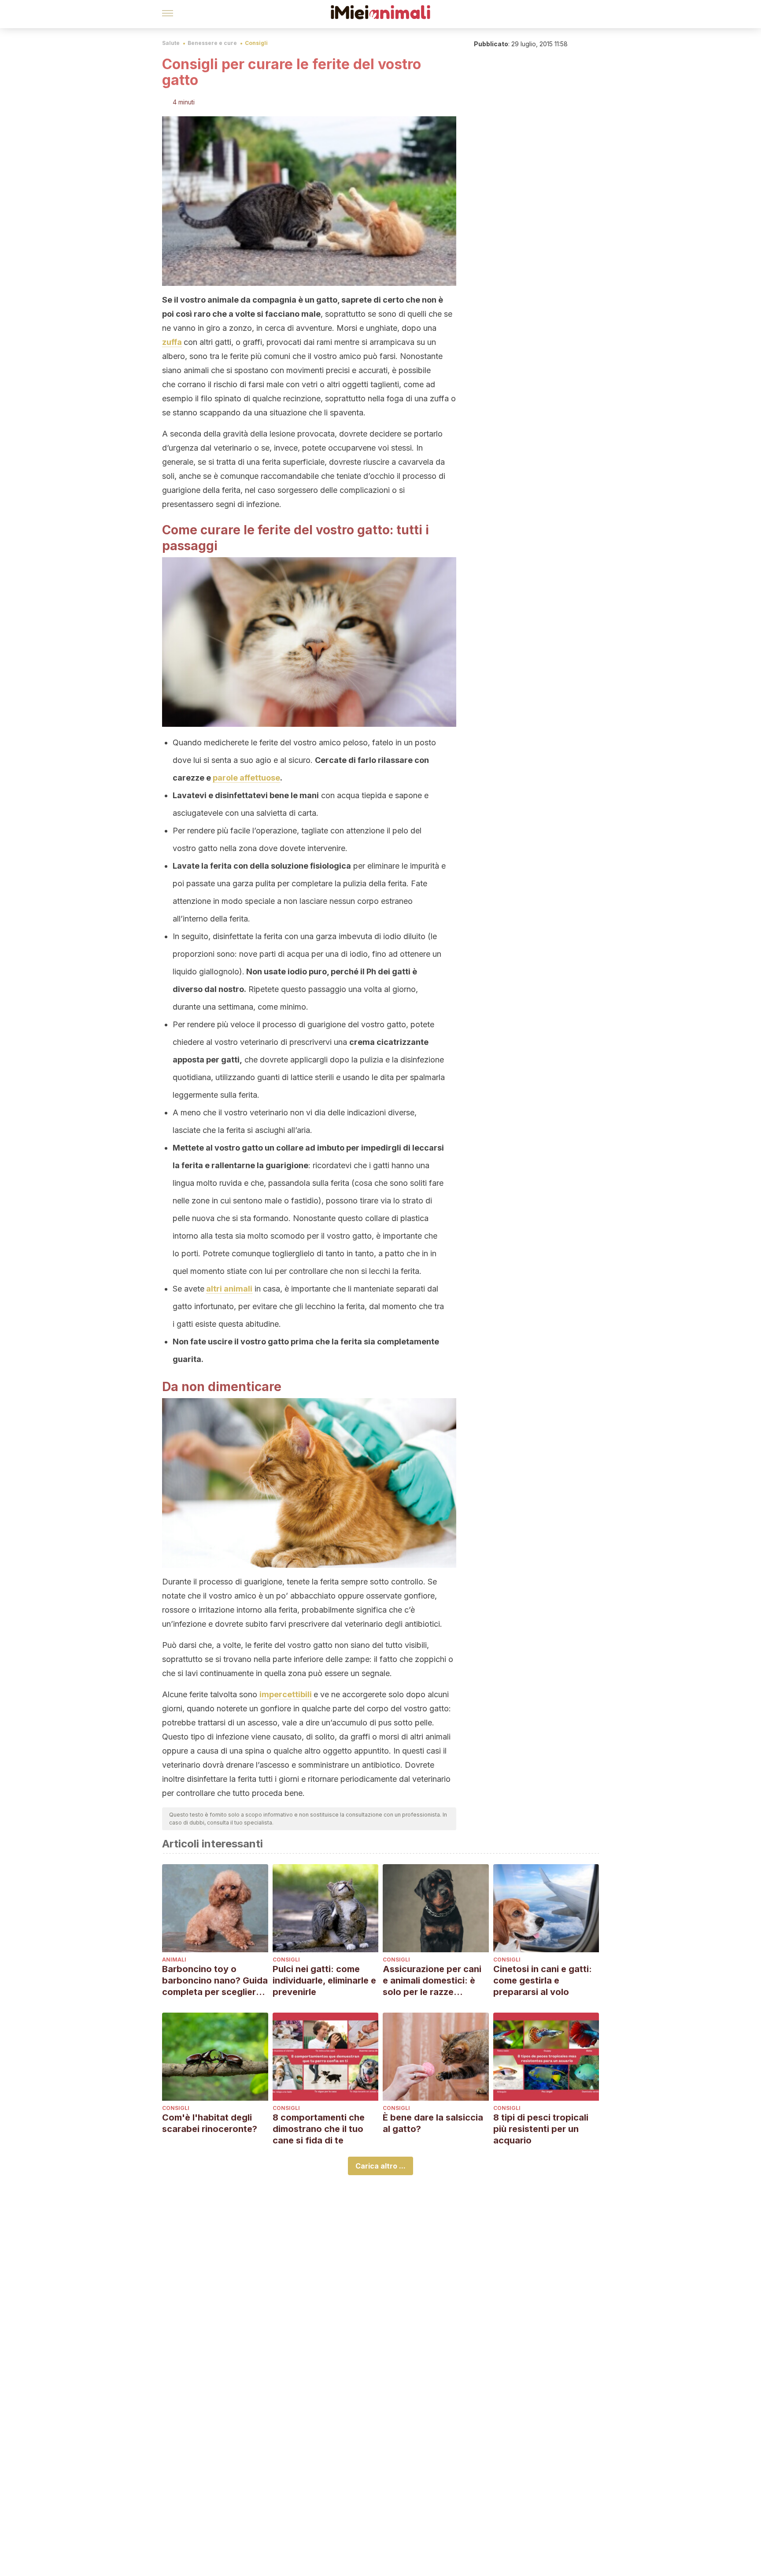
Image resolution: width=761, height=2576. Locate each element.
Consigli (256, 43)
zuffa (172, 342)
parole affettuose (246, 778)
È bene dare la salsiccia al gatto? (433, 2123)
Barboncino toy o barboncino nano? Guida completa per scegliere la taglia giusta (215, 1981)
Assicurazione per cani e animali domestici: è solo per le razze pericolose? (432, 1981)
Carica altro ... (380, 2166)
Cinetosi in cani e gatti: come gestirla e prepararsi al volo (543, 1980)
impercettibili (286, 1694)
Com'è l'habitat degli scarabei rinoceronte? (210, 2123)
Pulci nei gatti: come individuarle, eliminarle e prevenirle (324, 1980)
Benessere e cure (212, 43)
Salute (171, 43)
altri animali (229, 1289)
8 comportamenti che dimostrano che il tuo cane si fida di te (319, 2129)
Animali (174, 1960)
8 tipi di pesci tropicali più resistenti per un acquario (541, 2129)
